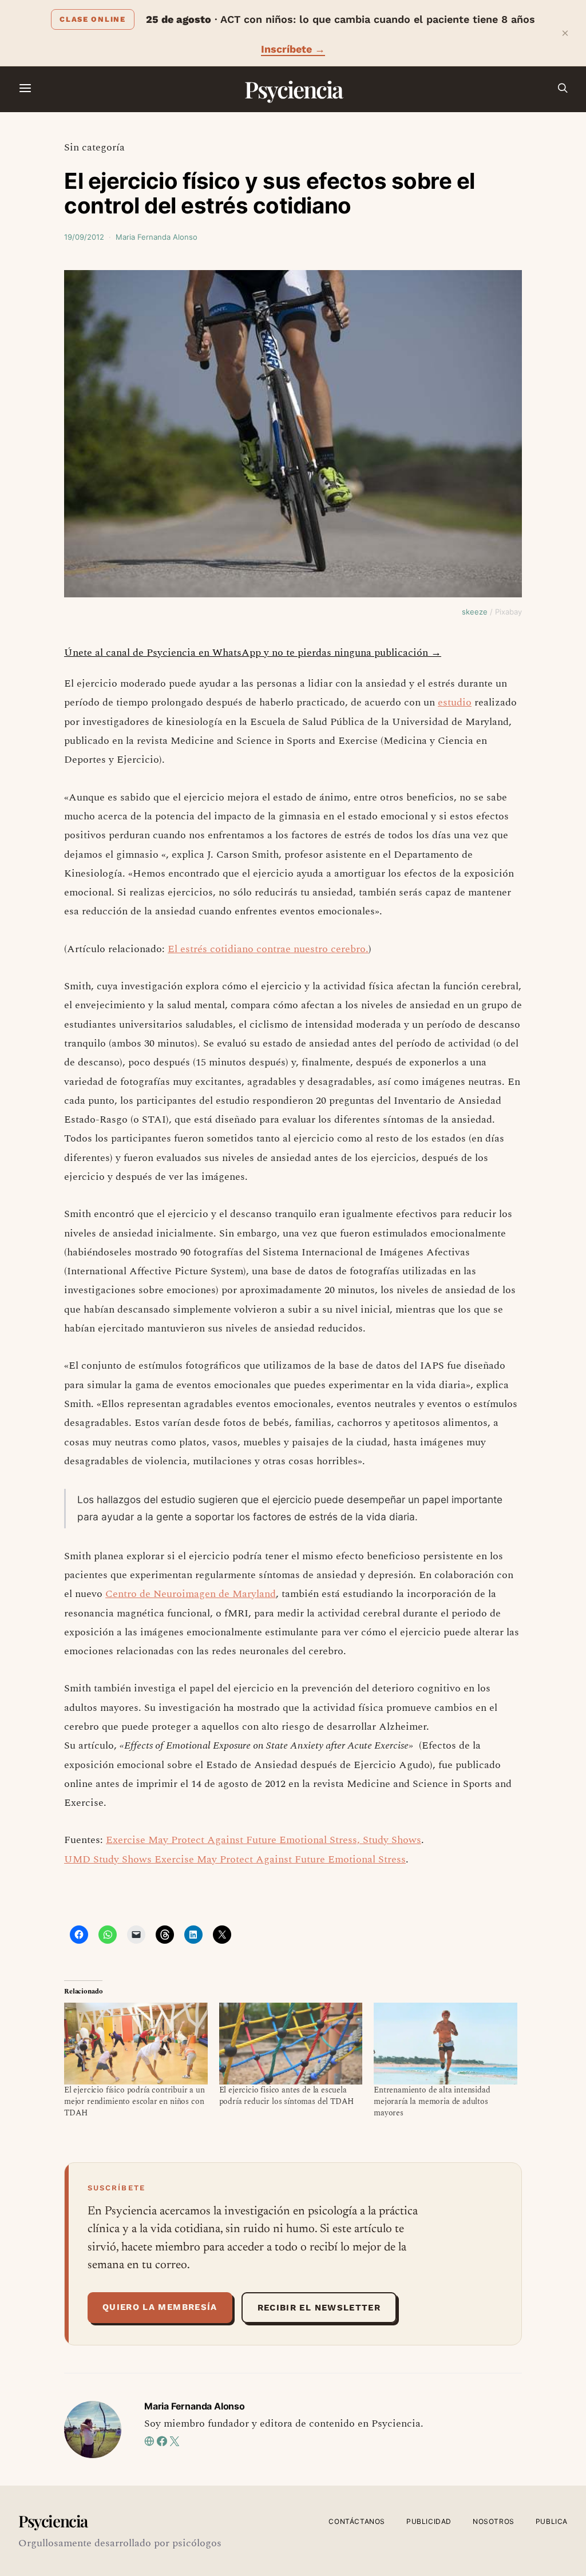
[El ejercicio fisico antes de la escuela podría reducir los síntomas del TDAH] (291, 2044)
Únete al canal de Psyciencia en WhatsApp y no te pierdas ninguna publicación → (253, 653)
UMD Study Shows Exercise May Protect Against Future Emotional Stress (235, 1859)
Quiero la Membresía (160, 2307)
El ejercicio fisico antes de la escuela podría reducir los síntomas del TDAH (287, 2096)
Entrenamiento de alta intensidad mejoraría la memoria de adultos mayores (432, 2101)
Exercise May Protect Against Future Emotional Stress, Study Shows (264, 1840)
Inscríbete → (293, 49)
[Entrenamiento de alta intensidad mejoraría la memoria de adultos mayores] (446, 2044)
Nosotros (494, 2521)
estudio (455, 702)
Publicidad (429, 2521)
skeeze (475, 612)
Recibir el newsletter (319, 2308)
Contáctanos (357, 2521)
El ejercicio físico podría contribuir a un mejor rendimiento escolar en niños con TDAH (134, 2101)
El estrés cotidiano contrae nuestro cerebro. (268, 949)
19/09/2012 (84, 237)
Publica (552, 2521)
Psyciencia (293, 89)
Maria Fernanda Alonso (157, 237)
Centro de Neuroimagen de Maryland (191, 1594)
